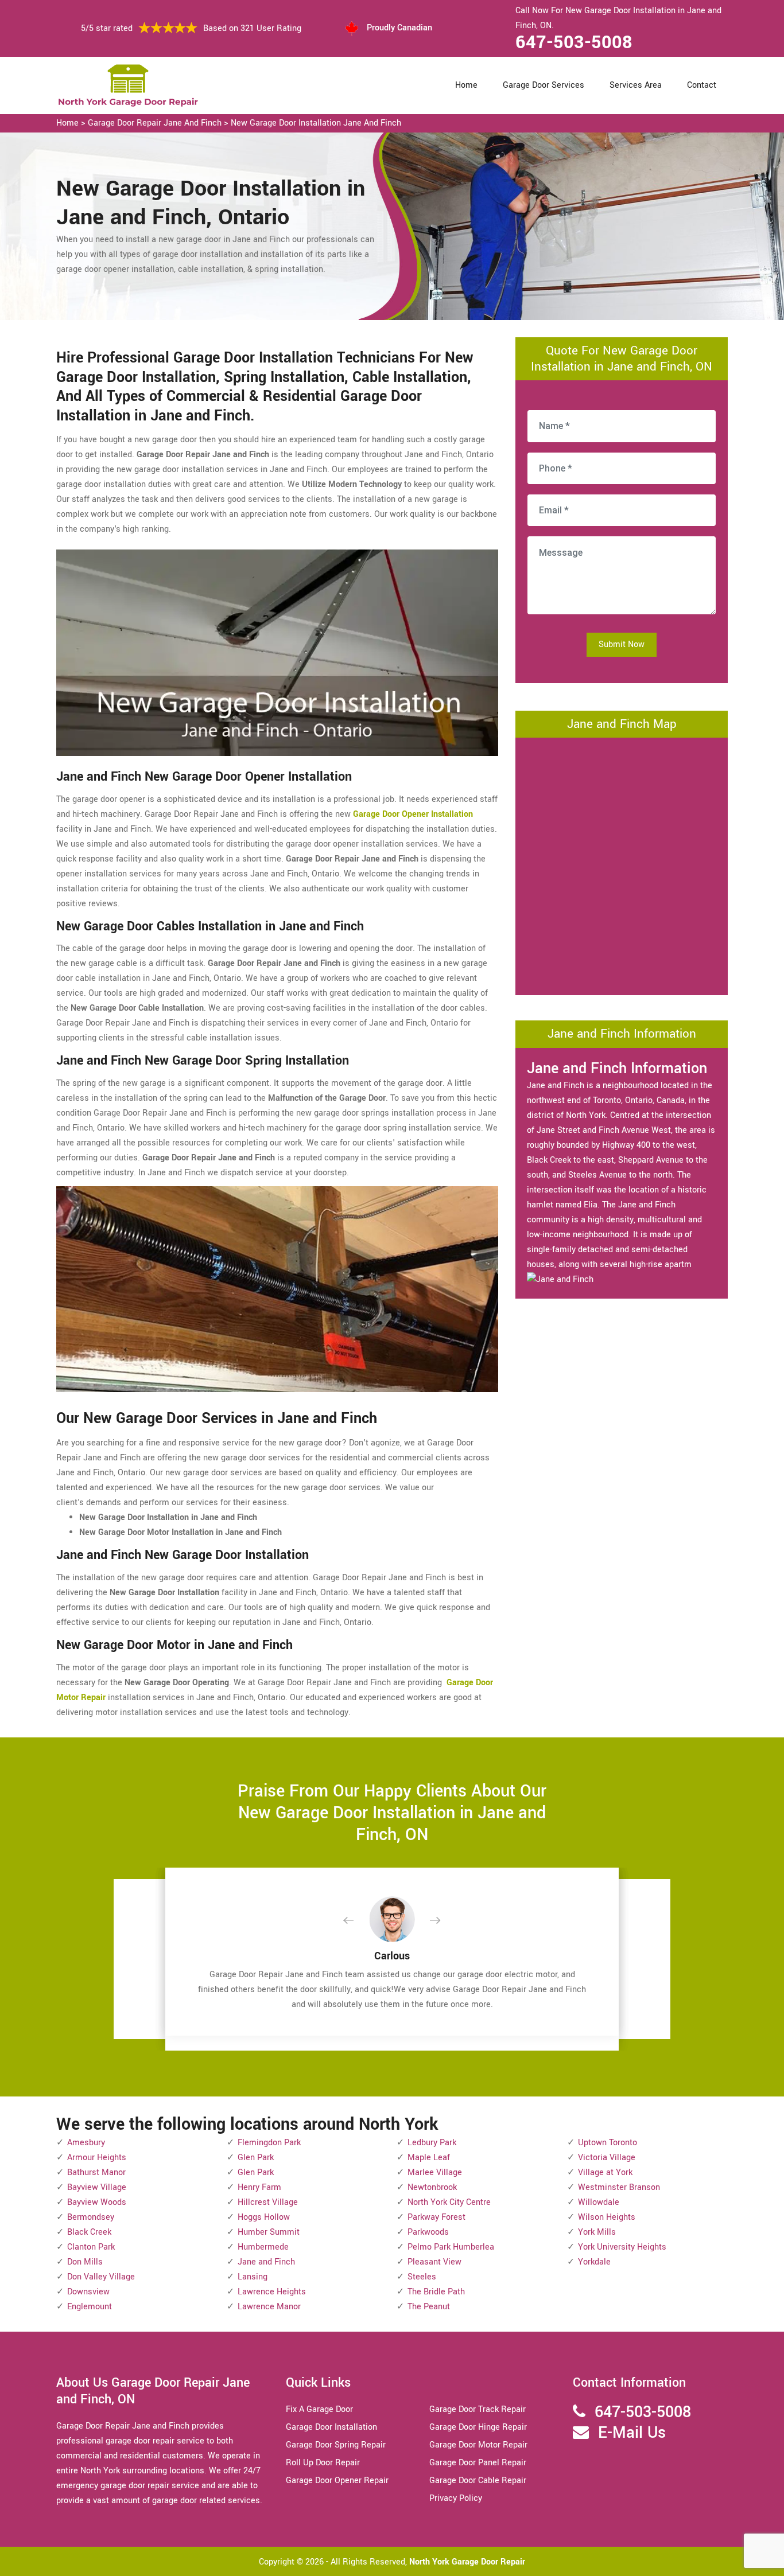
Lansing (253, 2277)
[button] (358, 1921)
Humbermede (263, 2247)
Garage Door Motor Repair (478, 2445)
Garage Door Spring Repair (336, 2445)
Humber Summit (269, 2232)
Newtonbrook (432, 2187)
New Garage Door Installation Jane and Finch (316, 123)
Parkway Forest (436, 2217)
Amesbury (86, 2143)
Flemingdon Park (269, 2143)
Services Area (636, 85)
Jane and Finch (266, 2262)
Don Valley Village (101, 2277)
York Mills (597, 2232)
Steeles (422, 2277)
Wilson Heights (607, 2217)
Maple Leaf (429, 2158)
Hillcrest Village (268, 2202)
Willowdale (599, 2202)
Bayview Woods (97, 2202)
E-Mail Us (632, 2433)
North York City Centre (449, 2202)
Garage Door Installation (331, 2427)
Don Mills (85, 2262)
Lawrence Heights (272, 2292)
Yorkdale (594, 2262)
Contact (702, 85)
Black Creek (89, 2232)
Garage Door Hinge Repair (478, 2427)
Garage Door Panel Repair (478, 2463)
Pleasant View (434, 2262)
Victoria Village (607, 2158)
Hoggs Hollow (264, 2217)
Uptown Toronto (608, 2143)
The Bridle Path (436, 2292)
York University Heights (622, 2247)
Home (466, 85)
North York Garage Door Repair (467, 2562)
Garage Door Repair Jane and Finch (155, 123)
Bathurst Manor (96, 2172)
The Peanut (429, 2307)
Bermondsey (91, 2217)
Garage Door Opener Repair (337, 2480)
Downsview (88, 2292)
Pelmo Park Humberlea (451, 2247)
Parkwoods (428, 2232)
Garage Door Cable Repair (478, 2480)
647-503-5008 (574, 42)
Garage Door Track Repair (478, 2409)
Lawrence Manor (269, 2307)
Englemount (90, 2307)
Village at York (605, 2172)
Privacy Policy (456, 2498)
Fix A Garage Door (319, 2409)
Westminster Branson (619, 2187)
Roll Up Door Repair (323, 2463)
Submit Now (622, 644)
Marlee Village (435, 2172)
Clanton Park (91, 2247)
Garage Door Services (544, 85)
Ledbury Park (432, 2143)
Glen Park (256, 2158)
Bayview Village (97, 2187)
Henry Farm (259, 2187)
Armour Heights (97, 2158)
